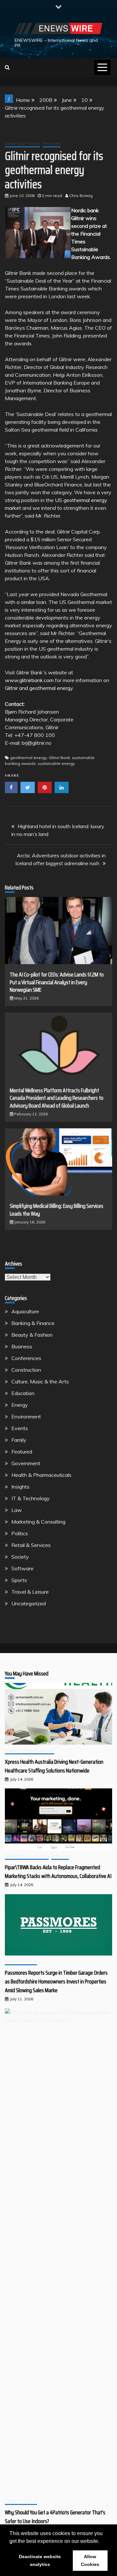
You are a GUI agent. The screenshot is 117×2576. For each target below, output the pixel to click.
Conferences (26, 1358)
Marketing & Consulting (38, 1522)
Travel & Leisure (30, 1592)
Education (23, 1393)
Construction (26, 1370)
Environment (26, 1417)
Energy (20, 1405)
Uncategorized (29, 1603)
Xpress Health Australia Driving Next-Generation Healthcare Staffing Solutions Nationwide (54, 1766)
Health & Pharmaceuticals (41, 1475)
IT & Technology (31, 1498)
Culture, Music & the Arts (40, 1381)
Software (22, 1568)
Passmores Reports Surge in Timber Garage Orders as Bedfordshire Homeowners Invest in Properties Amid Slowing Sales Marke (56, 1981)
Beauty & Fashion (32, 1335)
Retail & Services (31, 1545)
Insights (20, 1487)
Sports (19, 1580)
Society (20, 1557)
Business (22, 1346)
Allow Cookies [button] (90, 2560)
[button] (102, 2542)
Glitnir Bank (59, 758)
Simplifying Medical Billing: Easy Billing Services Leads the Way (57, 1210)
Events (20, 1428)
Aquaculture (25, 1311)
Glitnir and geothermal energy (39, 688)
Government (26, 1463)
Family (19, 1440)
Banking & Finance (22, 143)
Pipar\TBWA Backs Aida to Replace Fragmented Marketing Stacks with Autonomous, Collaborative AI (58, 1872)
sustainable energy (56, 763)
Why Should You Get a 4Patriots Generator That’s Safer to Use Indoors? (55, 2517)
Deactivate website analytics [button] (40, 2560)
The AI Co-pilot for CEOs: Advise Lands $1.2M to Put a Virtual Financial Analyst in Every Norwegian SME (57, 982)
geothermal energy (28, 758)
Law (17, 1510)
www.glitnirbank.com (29, 680)
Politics (20, 1533)
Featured (52, 143)
